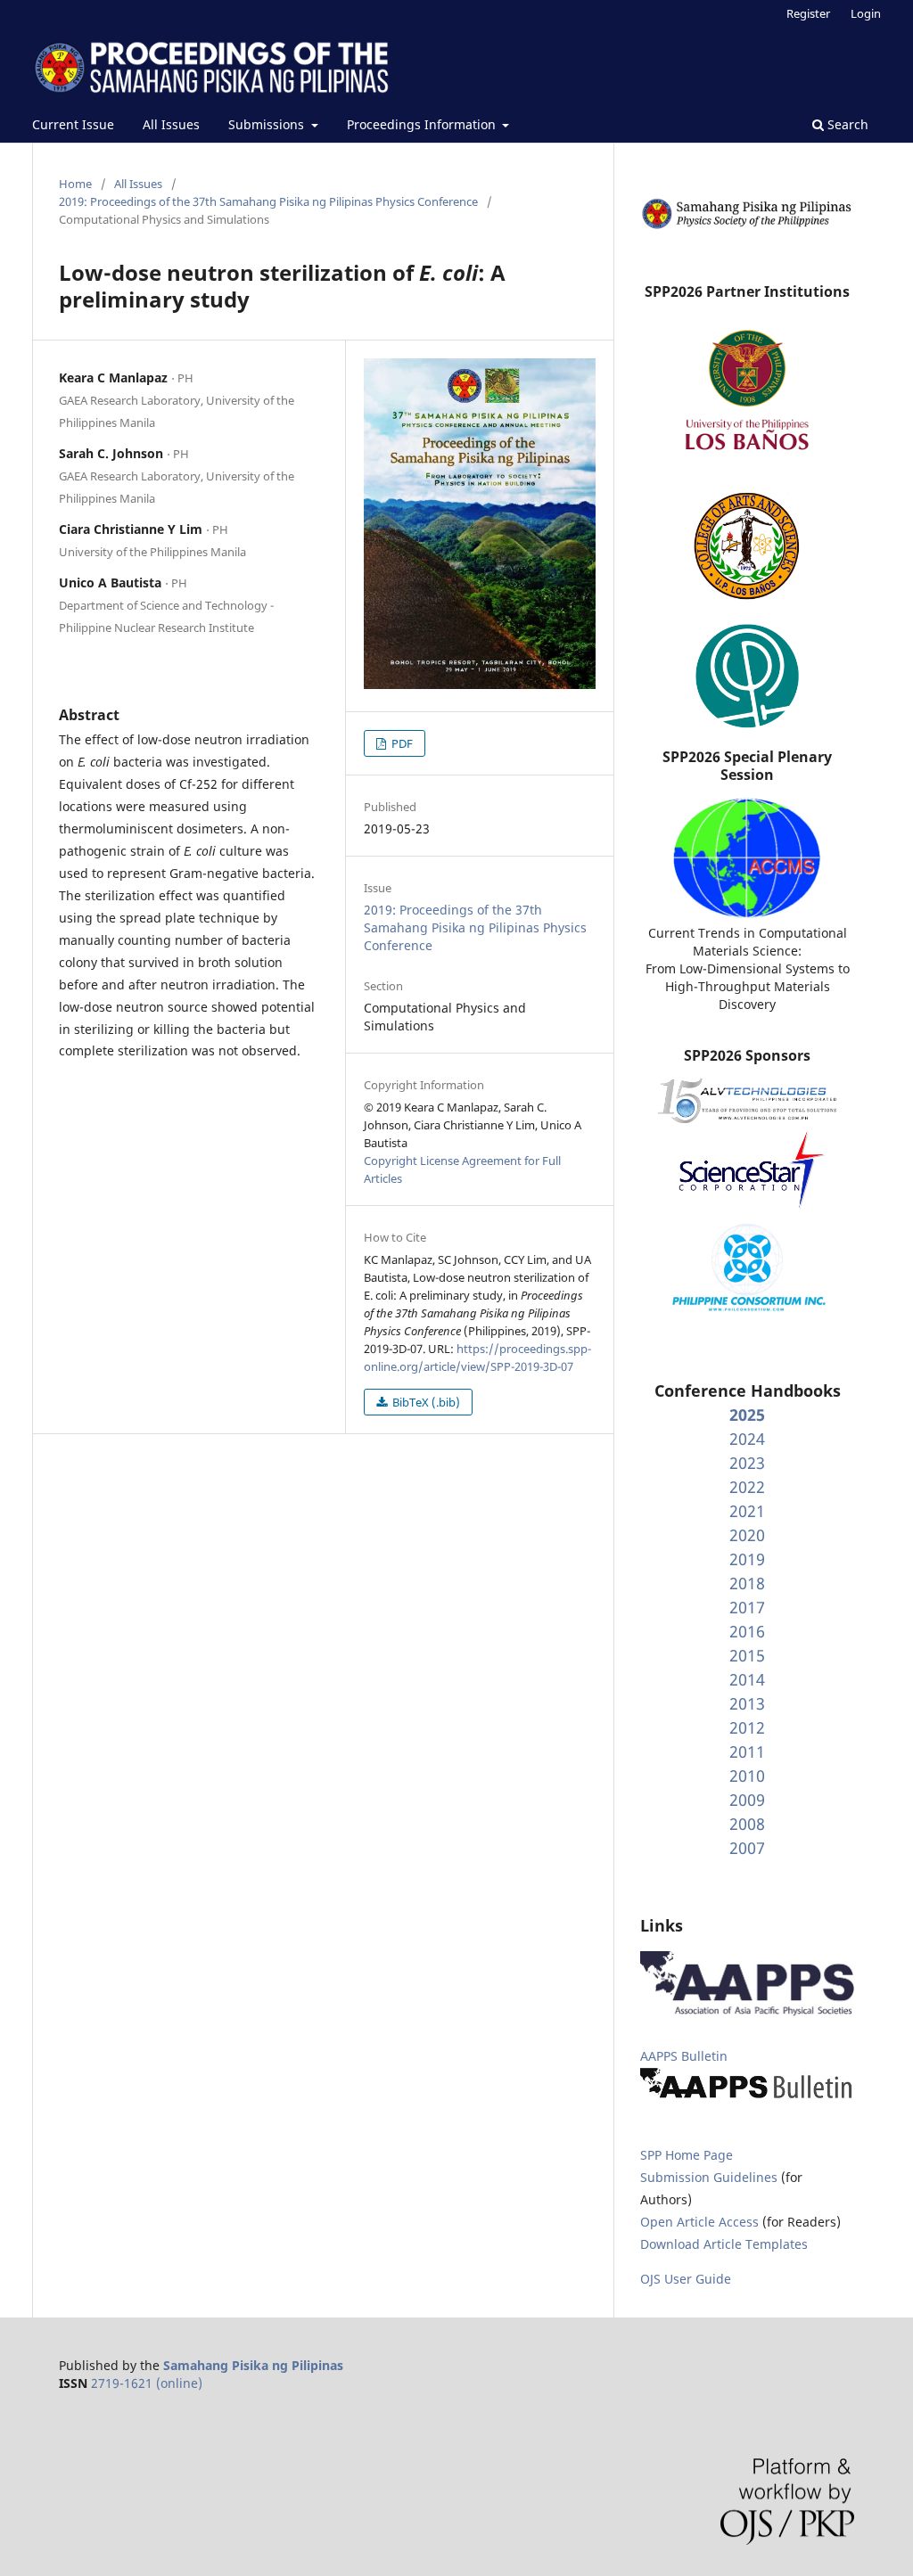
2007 (747, 1848)
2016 (747, 1631)
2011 (747, 1752)
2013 (747, 1703)
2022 (747, 1487)
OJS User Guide (686, 2279)
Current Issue (73, 124)
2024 (747, 1439)
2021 (747, 1511)
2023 (747, 1463)
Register (808, 13)
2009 (747, 1800)
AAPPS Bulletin (684, 2056)
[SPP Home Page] (747, 226)
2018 (747, 1583)
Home (75, 184)
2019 (747, 1559)
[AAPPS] (747, 2011)
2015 (747, 1655)
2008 (747, 1824)
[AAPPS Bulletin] (747, 2098)
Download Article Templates (724, 2244)
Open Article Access (699, 2222)
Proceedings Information (423, 124)
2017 (747, 1607)
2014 (747, 1679)
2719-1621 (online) (147, 2383)
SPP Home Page (687, 2155)
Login (866, 13)
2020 (747, 1535)
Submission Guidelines (711, 2177)
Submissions (268, 124)
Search (846, 124)
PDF (401, 743)
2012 (747, 1727)
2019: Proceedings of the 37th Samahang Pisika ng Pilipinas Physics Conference (268, 201)
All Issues (171, 124)
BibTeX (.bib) (425, 1402)
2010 (747, 1776)
